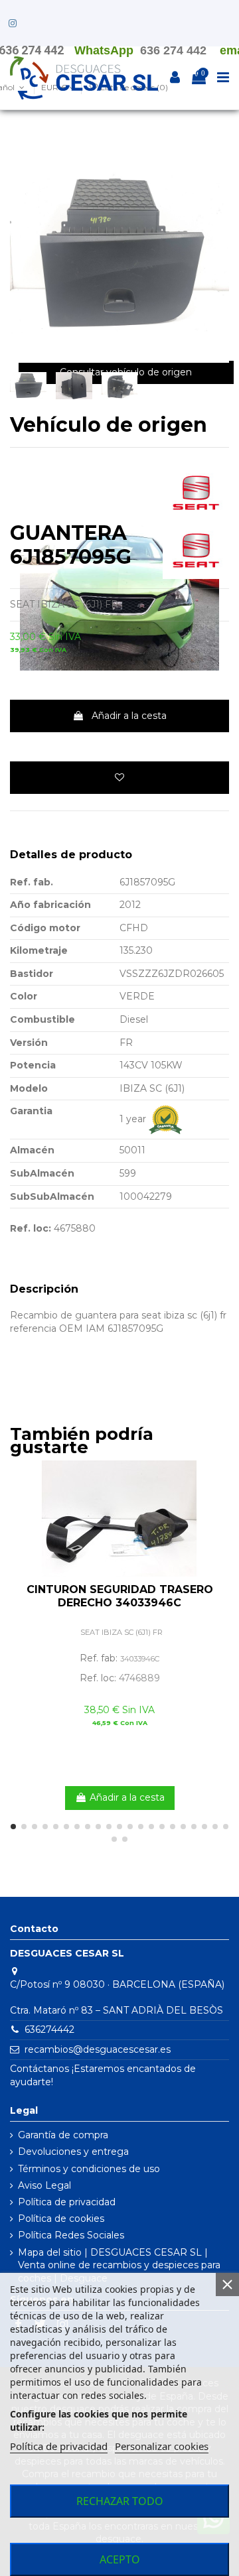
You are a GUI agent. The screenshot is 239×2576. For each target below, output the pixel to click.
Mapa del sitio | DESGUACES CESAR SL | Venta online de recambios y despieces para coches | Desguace (119, 2265)
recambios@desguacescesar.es (98, 2049)
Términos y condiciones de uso (89, 2169)
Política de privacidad (67, 2202)
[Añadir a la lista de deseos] (119, 778)
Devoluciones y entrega (73, 2152)
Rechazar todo (120, 2501)
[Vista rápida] (219, 1504)
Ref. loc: (31, 1228)
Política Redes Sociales (71, 2235)
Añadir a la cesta (129, 716)
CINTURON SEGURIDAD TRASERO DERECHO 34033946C (120, 1596)
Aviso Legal (44, 2185)
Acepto (120, 2559)
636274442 (49, 2029)
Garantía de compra (63, 2135)
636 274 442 (173, 50)
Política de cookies (61, 2219)
